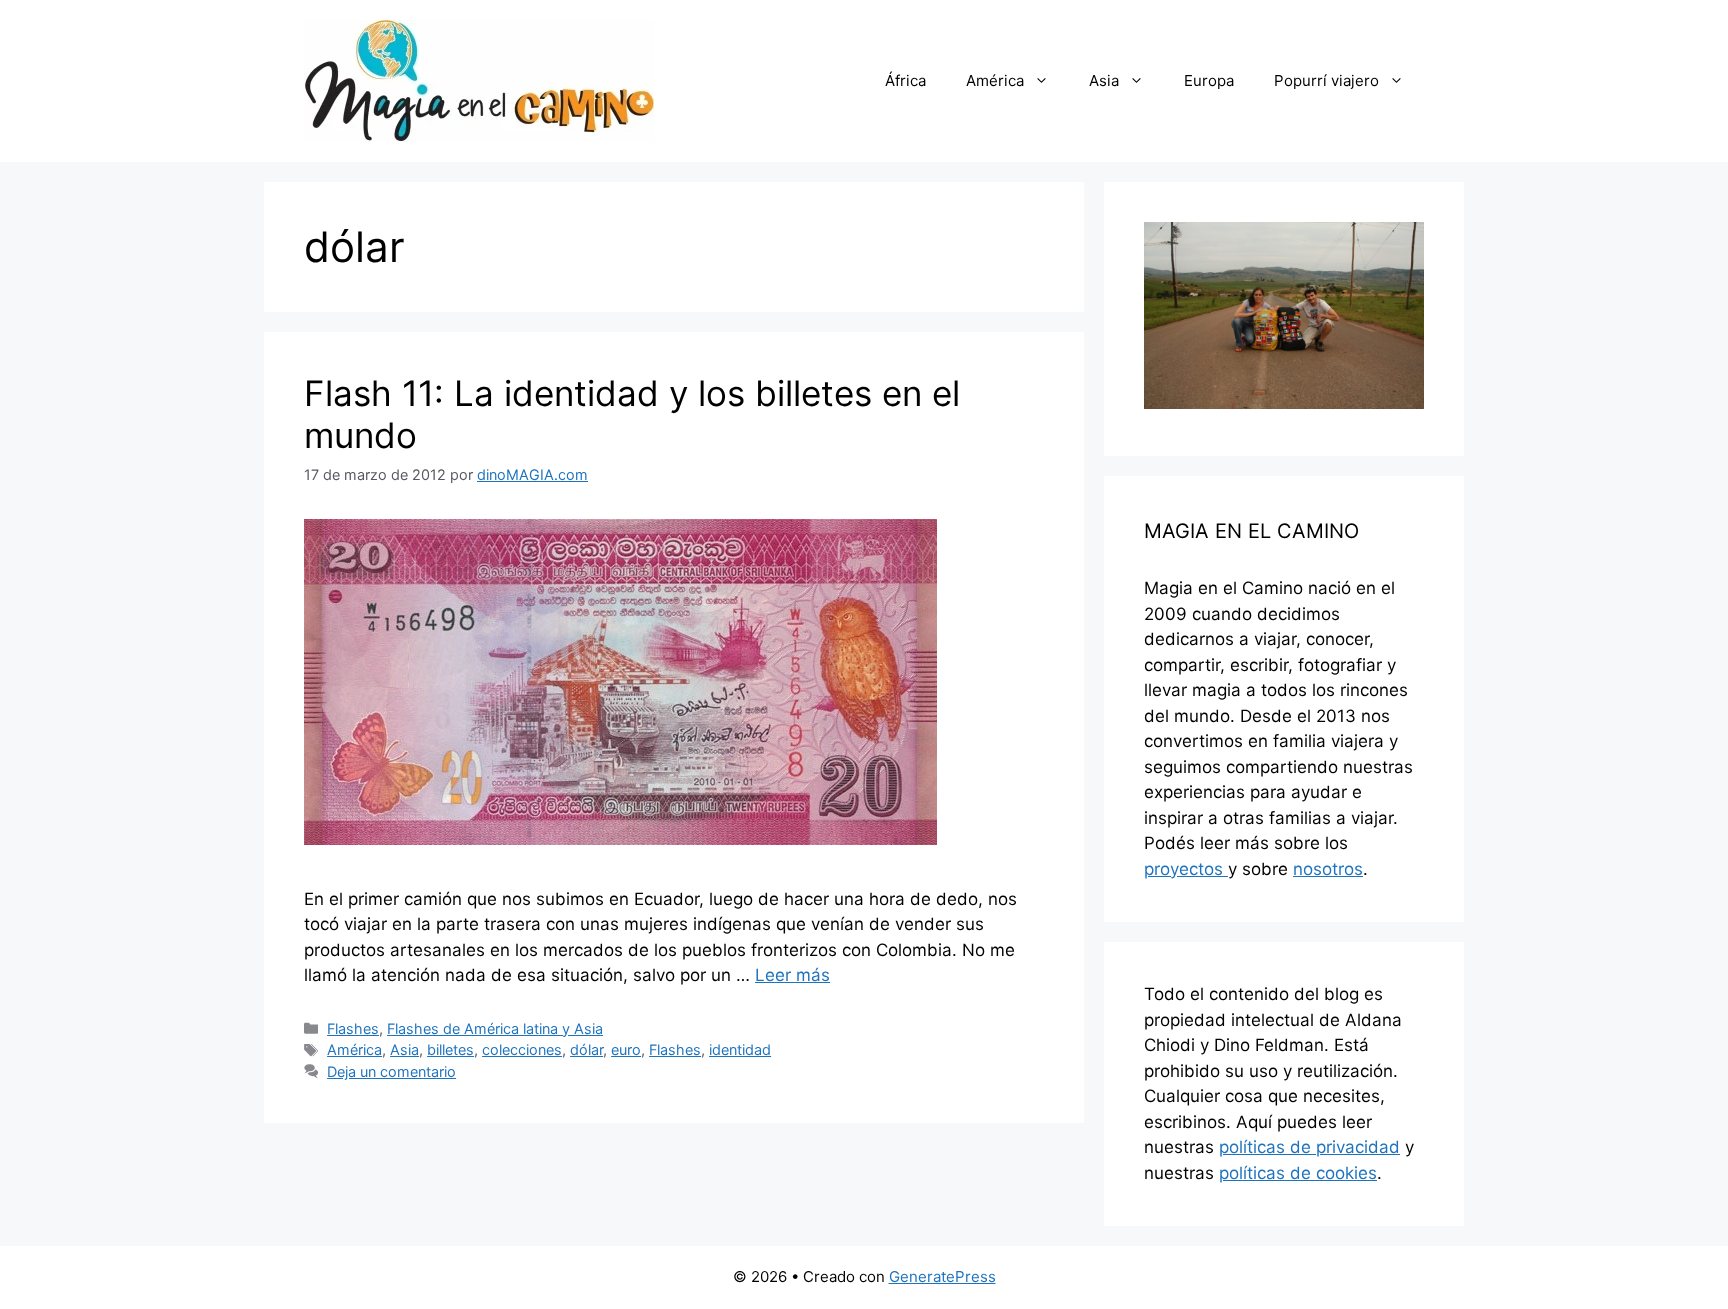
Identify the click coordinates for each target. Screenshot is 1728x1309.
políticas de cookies (1298, 1173)
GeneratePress (942, 1276)
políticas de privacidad (1309, 1147)
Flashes (353, 1028)
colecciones (522, 1049)
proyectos (1186, 869)
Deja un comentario (391, 1071)
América (995, 80)
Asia (1104, 80)
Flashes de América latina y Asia (495, 1028)
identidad (740, 1049)
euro (626, 1049)
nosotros (1328, 869)
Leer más (792, 975)
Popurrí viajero (1326, 80)
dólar (586, 1049)
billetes (450, 1049)
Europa (1209, 80)
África (905, 80)
